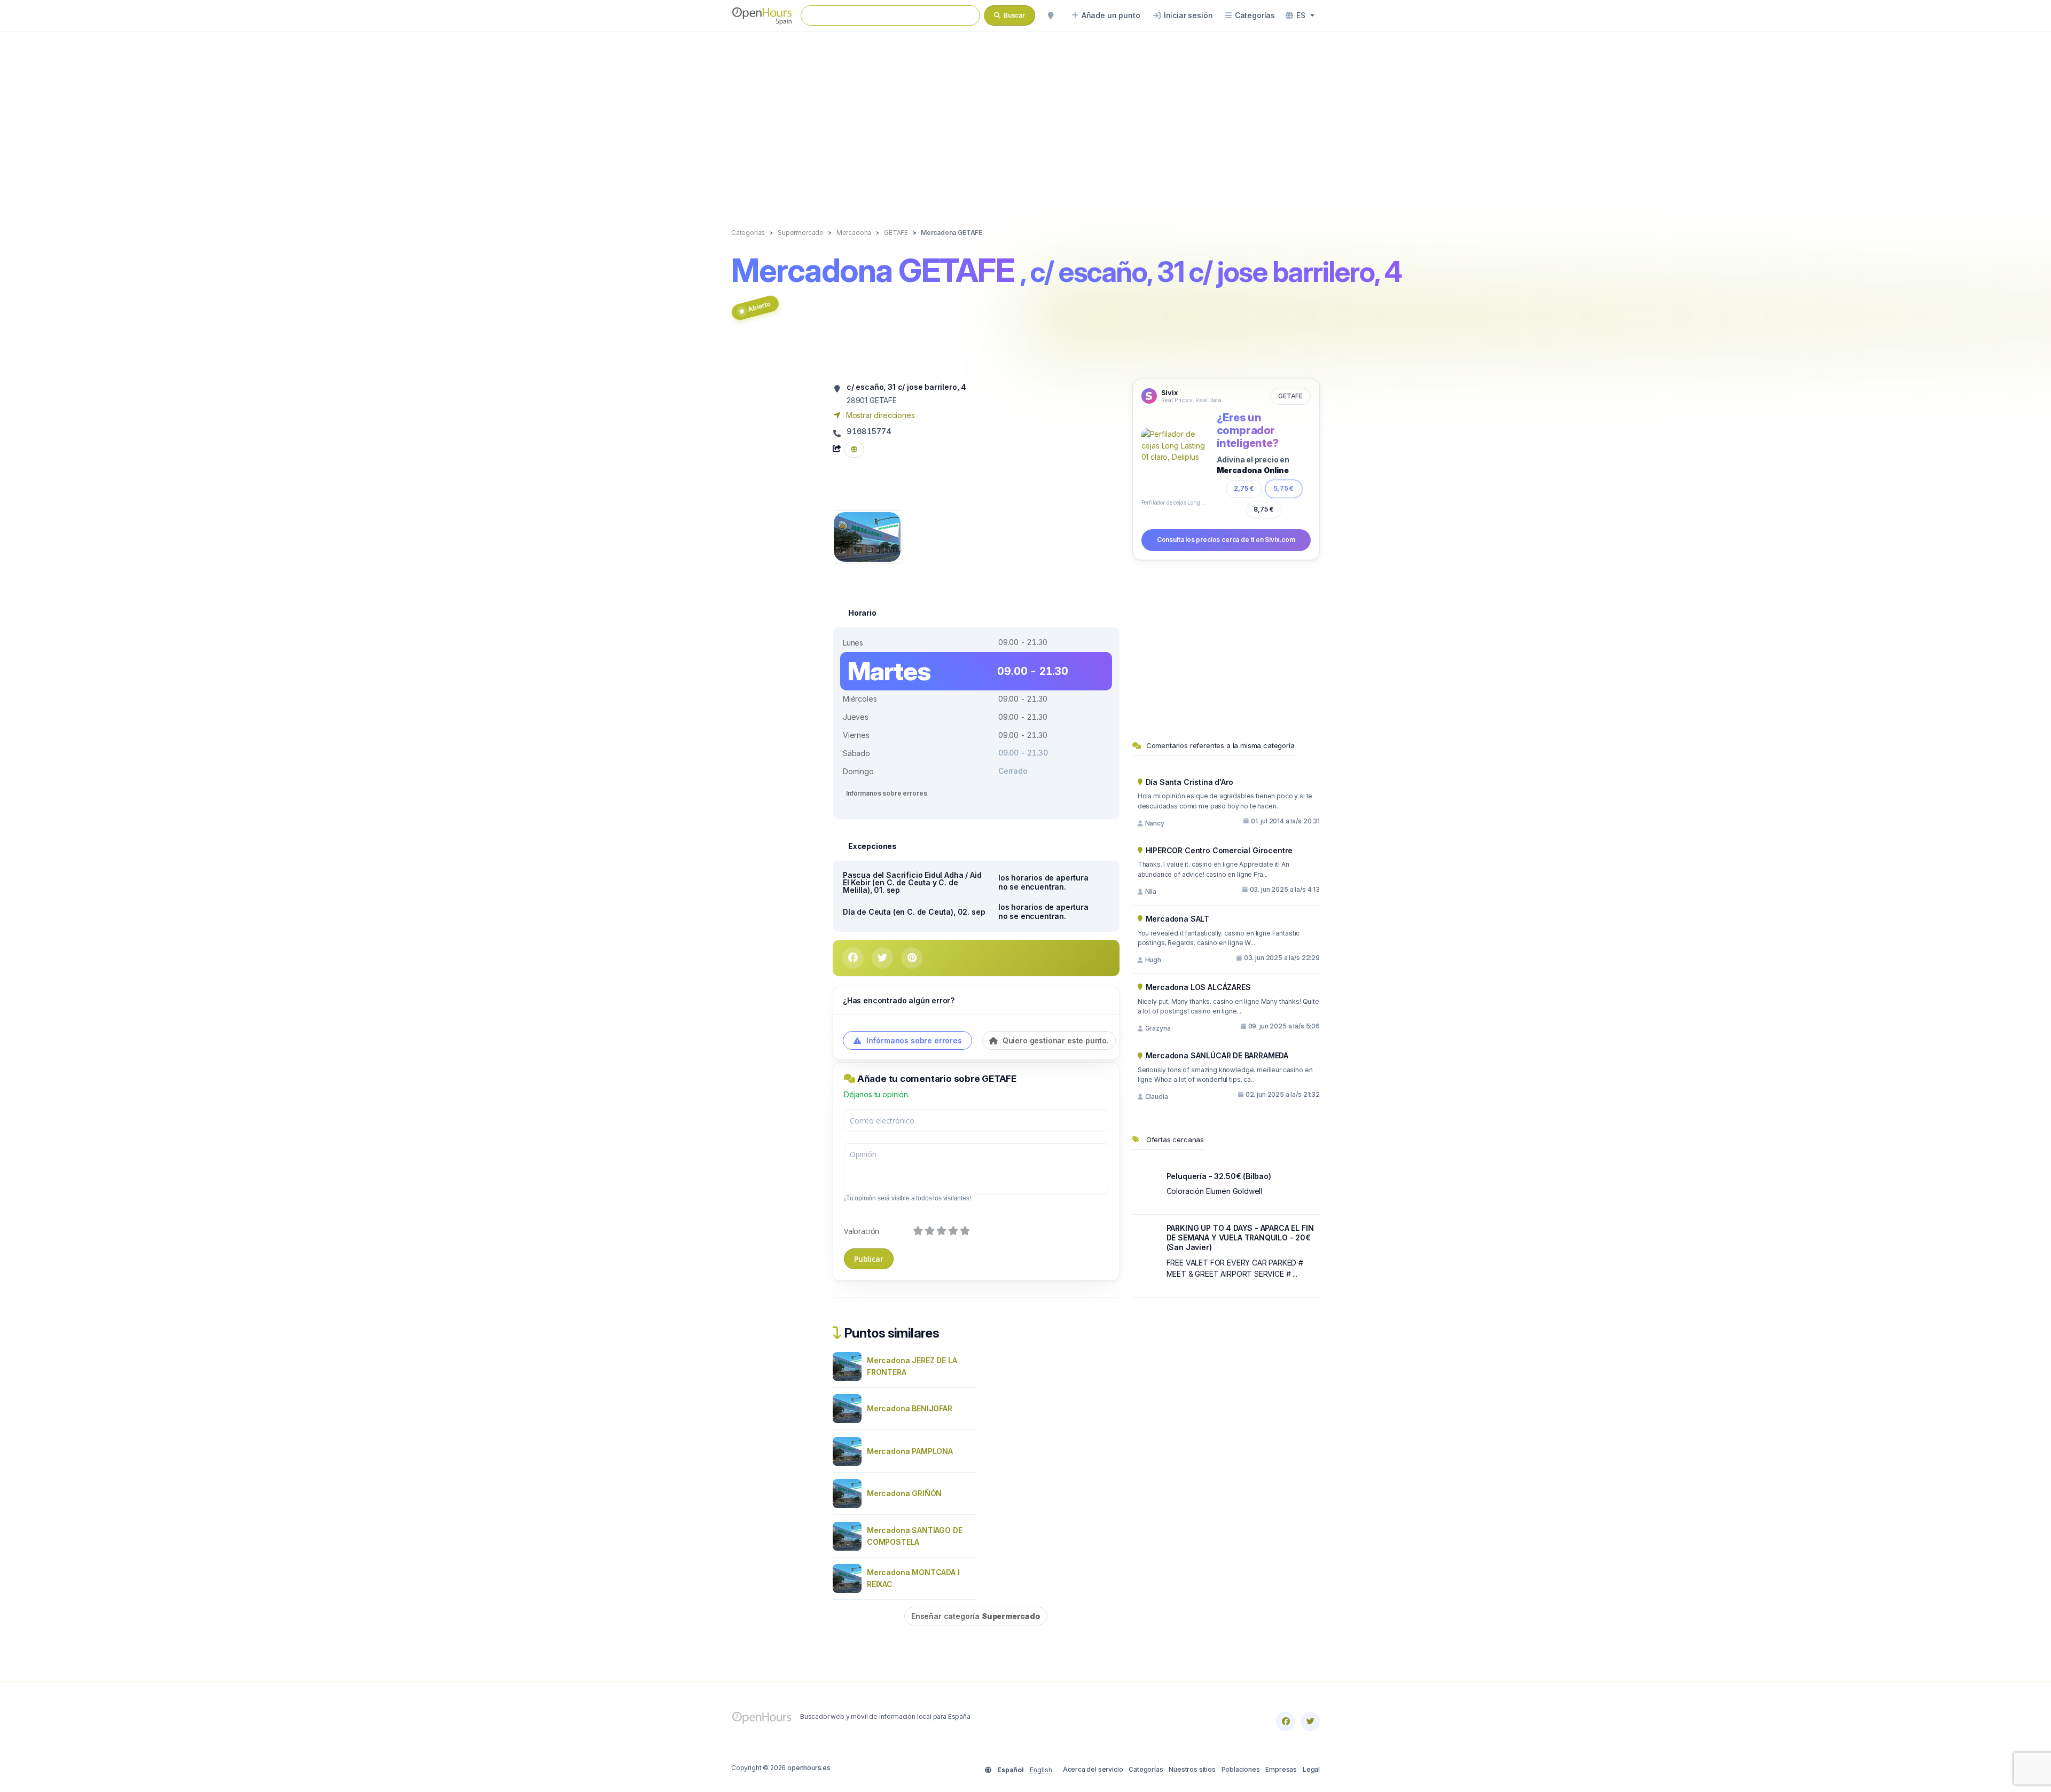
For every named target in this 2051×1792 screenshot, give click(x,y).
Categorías (1146, 1769)
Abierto (759, 306)
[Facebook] (1286, 1722)
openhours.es (809, 1768)
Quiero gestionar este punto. (1055, 1040)
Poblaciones (1241, 1769)
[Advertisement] (1025, 119)
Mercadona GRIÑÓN (904, 1493)
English (1041, 1770)
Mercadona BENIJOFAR (910, 1408)
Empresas (1281, 1769)
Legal (1311, 1769)
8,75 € (1264, 509)
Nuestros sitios (1192, 1769)
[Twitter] (1310, 1722)
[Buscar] (1051, 15)
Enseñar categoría (976, 1616)
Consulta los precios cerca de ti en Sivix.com (1226, 540)
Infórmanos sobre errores (886, 793)
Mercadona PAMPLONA (910, 1451)
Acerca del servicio (1093, 1769)
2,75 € (1244, 488)
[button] (1300, 15)
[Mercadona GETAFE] (867, 536)
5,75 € (1284, 488)
